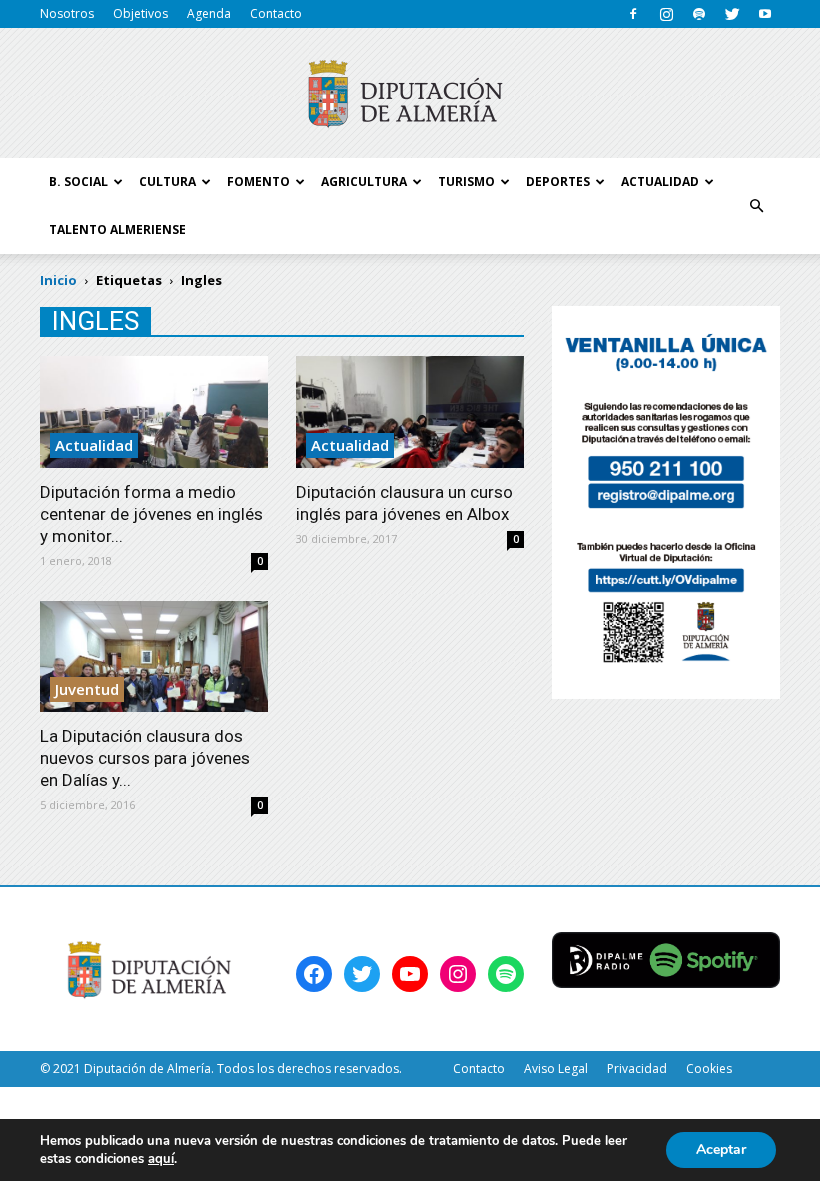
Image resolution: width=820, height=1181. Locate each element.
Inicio (58, 280)
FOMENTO (258, 181)
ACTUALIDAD (660, 181)
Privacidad (637, 1068)
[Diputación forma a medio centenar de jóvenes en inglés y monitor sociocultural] (154, 412)
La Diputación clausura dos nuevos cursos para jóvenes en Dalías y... (145, 758)
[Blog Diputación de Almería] (410, 94)
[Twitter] (732, 14)
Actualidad (94, 445)
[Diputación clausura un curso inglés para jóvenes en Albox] (410, 412)
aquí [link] (161, 1159)
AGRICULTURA (364, 181)
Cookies (709, 1068)
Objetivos (140, 13)
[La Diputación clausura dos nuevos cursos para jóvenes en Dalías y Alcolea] (154, 657)
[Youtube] (765, 14)
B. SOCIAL (78, 181)
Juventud (87, 689)
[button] (756, 206)
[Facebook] (633, 14)
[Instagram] (666, 14)
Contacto (276, 13)
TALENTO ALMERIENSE (117, 229)
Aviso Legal (556, 1068)
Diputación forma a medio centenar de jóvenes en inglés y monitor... (151, 514)
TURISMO (466, 181)
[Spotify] (699, 14)
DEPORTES (558, 181)
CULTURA (167, 181)
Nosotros (67, 13)
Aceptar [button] (721, 1149)
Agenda (209, 13)
